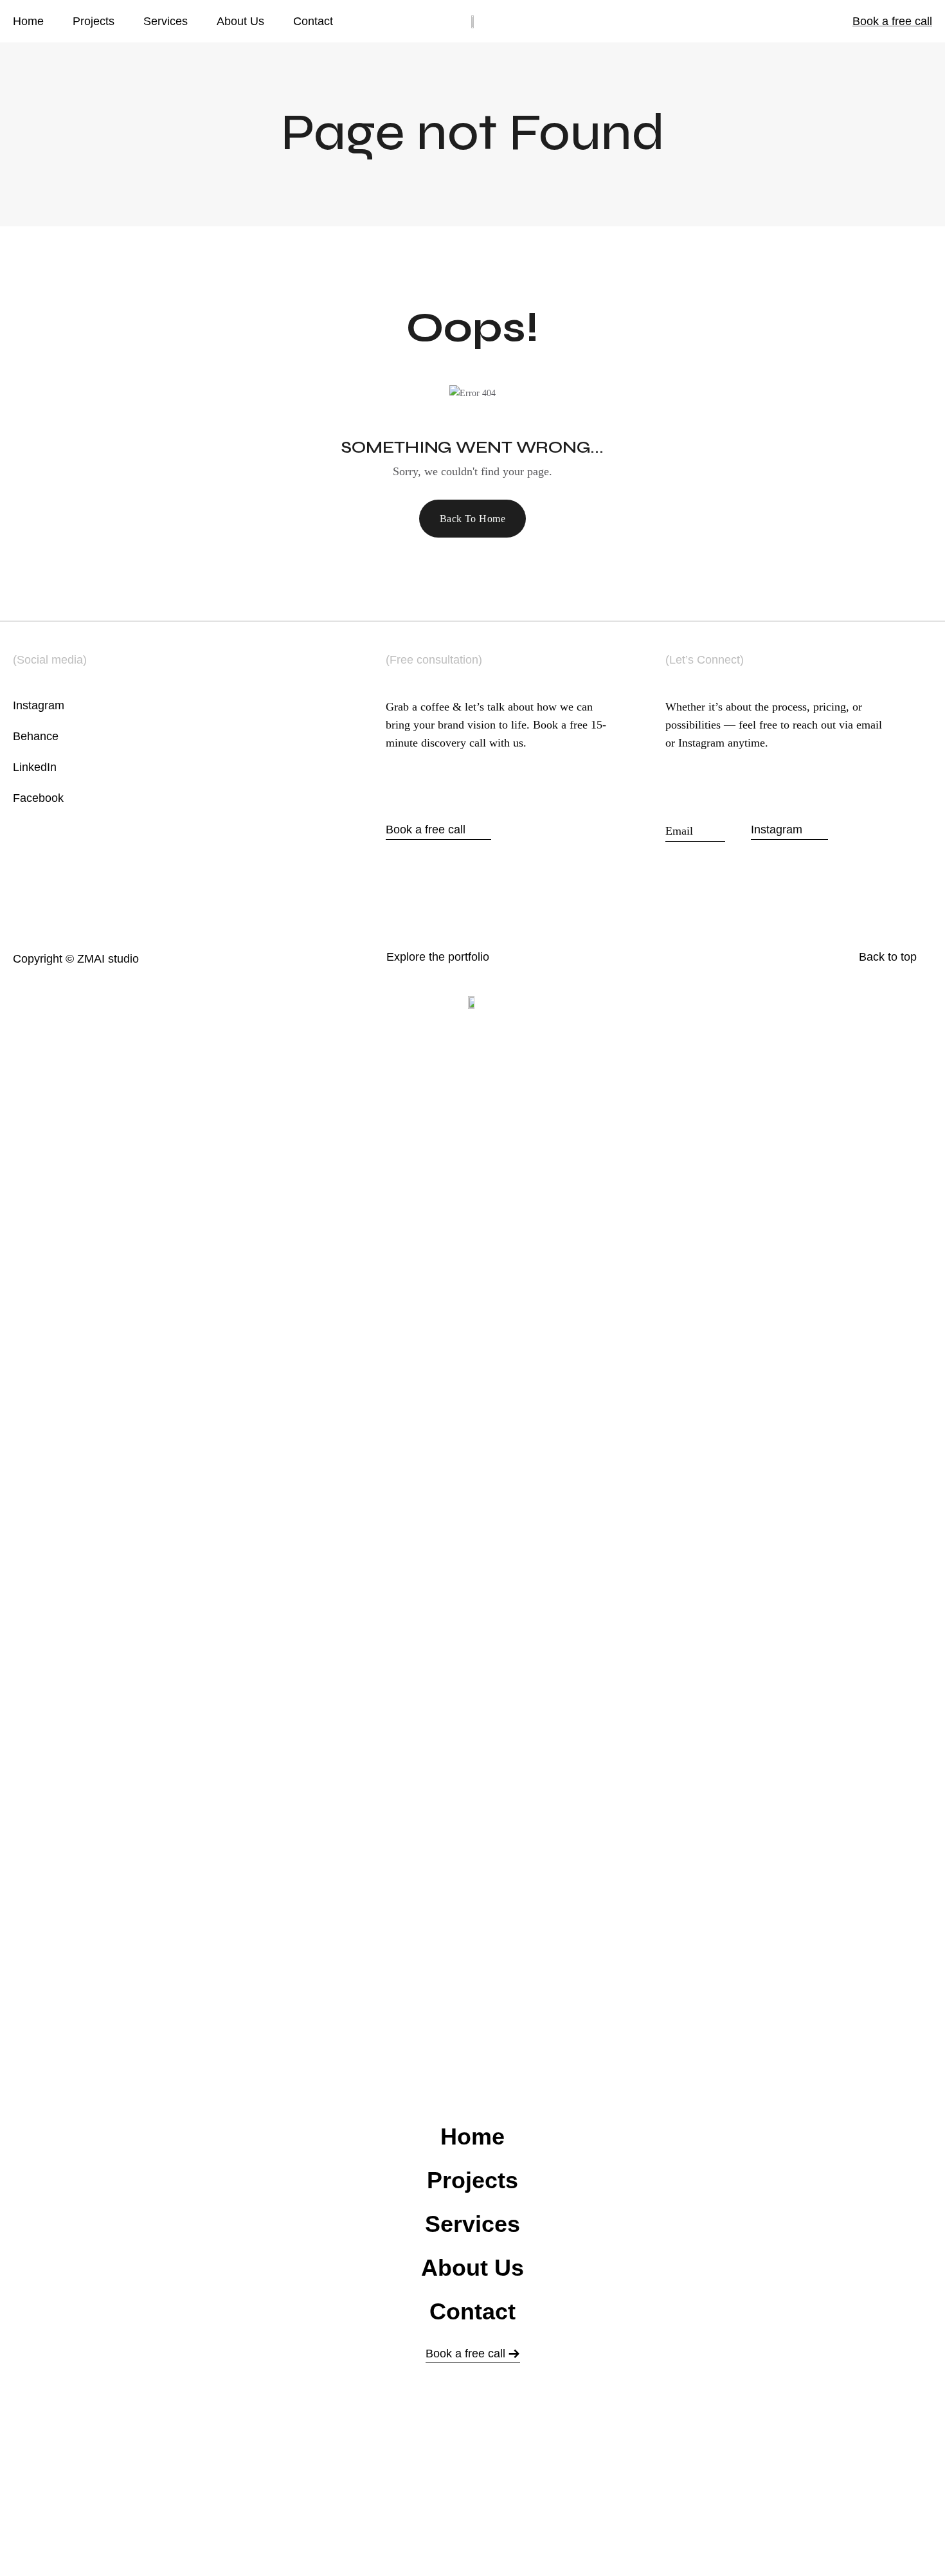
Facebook (38, 798)
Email (695, 830)
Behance (36, 736)
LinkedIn (35, 767)
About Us (240, 21)
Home (28, 21)
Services (166, 21)
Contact (313, 21)
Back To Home (473, 519)
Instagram (39, 705)
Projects (94, 21)
